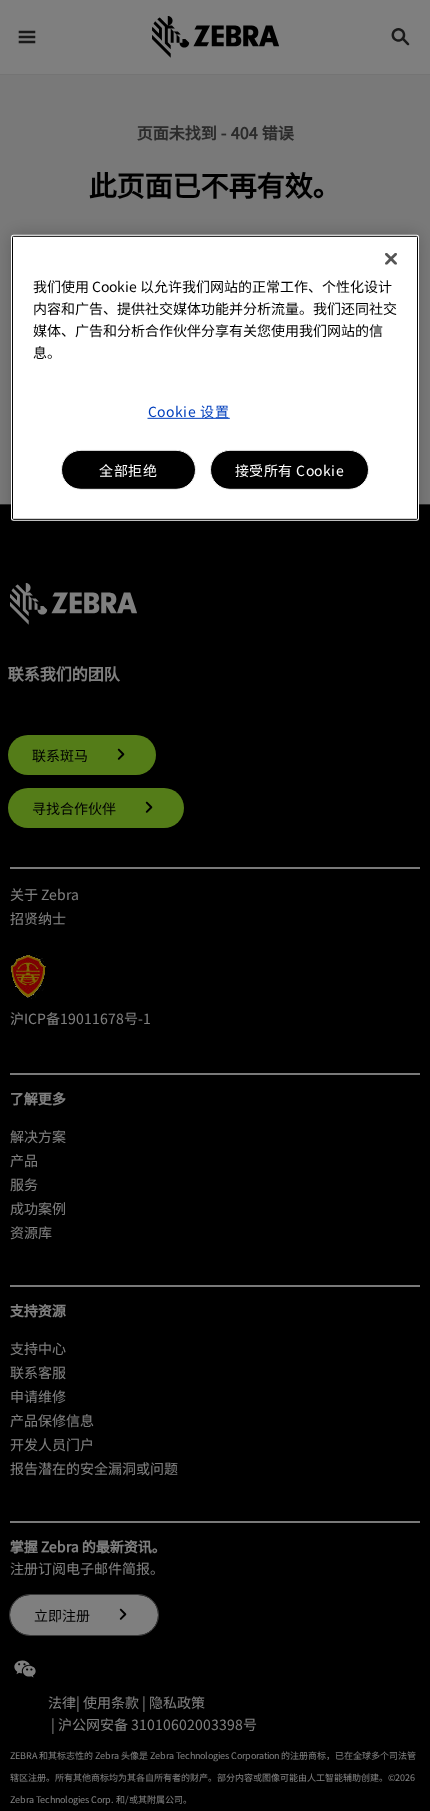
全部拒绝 (128, 469)
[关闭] (391, 258)
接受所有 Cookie (290, 469)
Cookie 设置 (189, 410)
